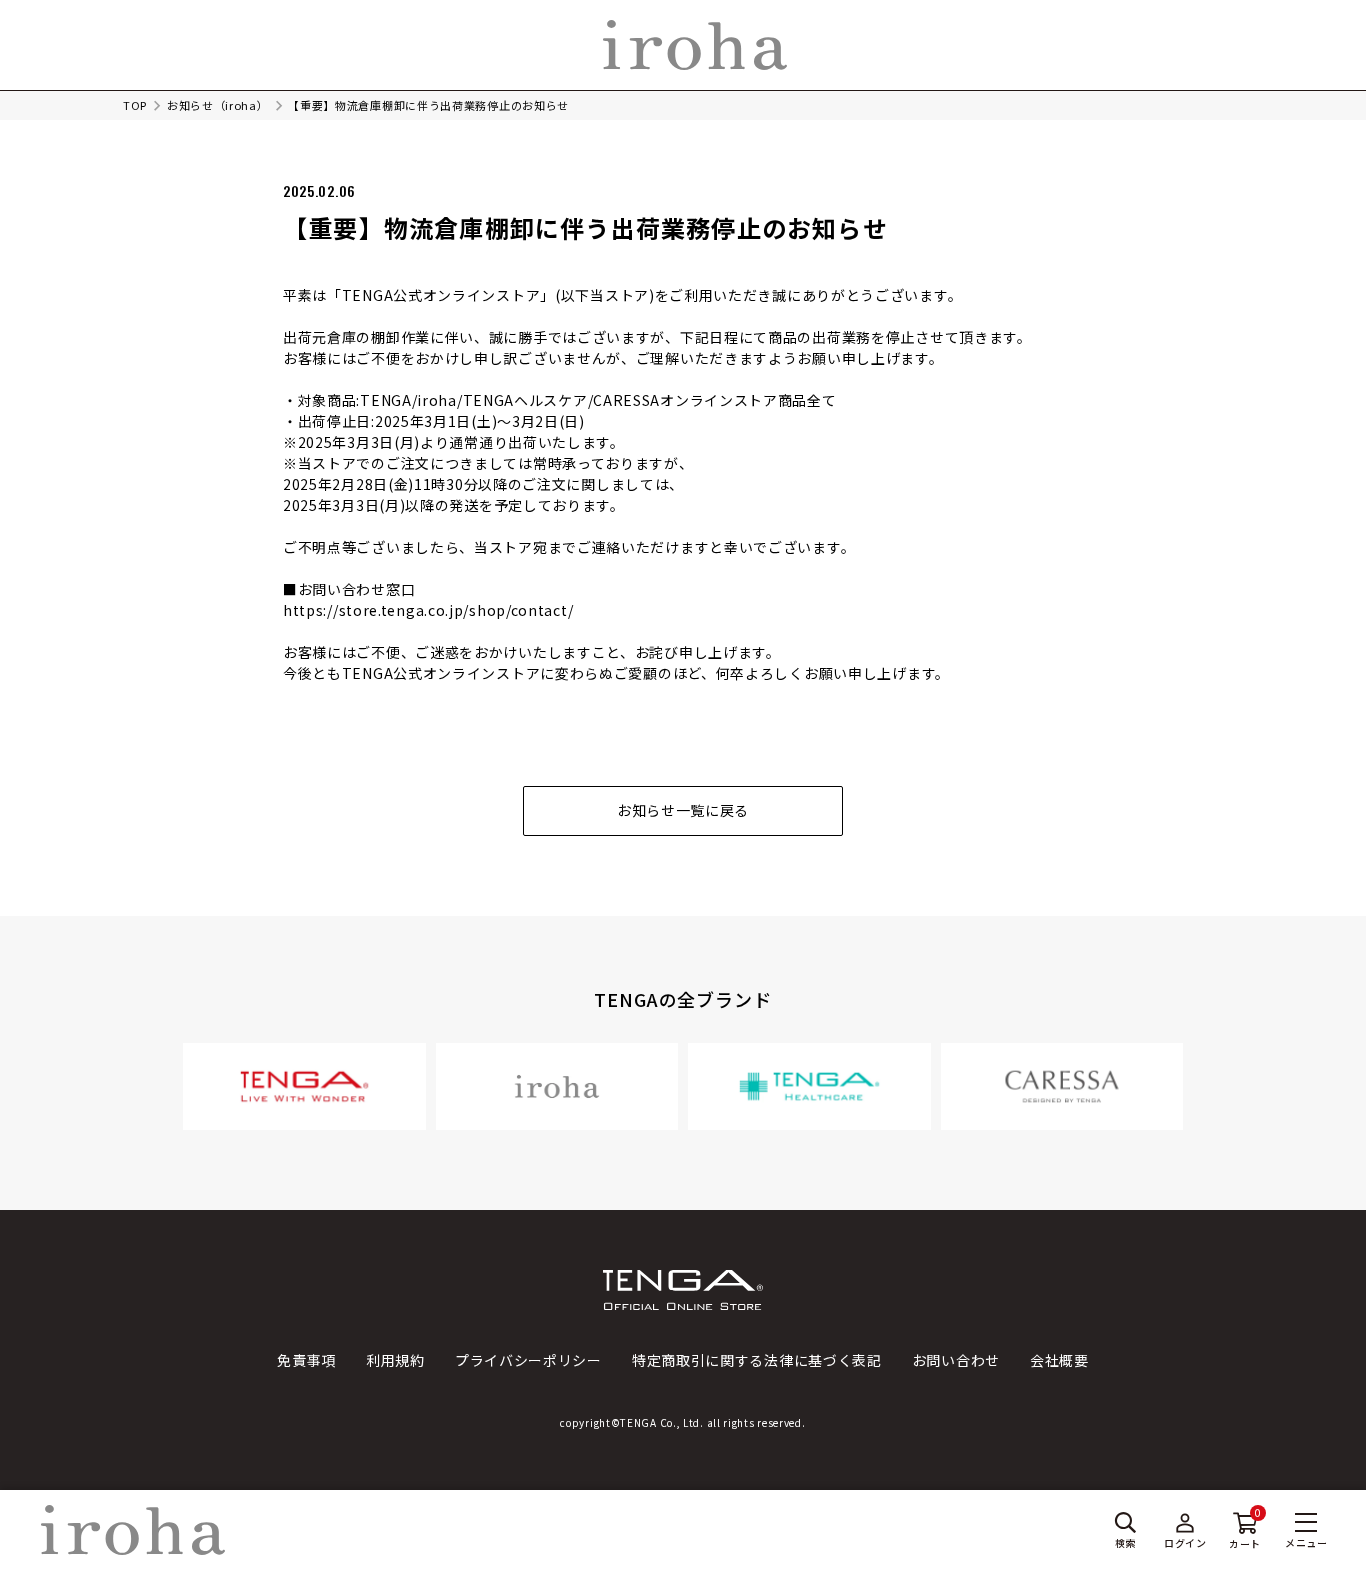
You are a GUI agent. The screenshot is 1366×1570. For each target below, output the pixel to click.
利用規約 (395, 1360)
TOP (135, 105)
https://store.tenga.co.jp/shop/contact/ (428, 610)
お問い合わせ (956, 1360)
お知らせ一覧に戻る (683, 810)
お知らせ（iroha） (218, 105)
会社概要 (1059, 1360)
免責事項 (306, 1360)
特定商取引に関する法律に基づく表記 (757, 1360)
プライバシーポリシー (528, 1360)
